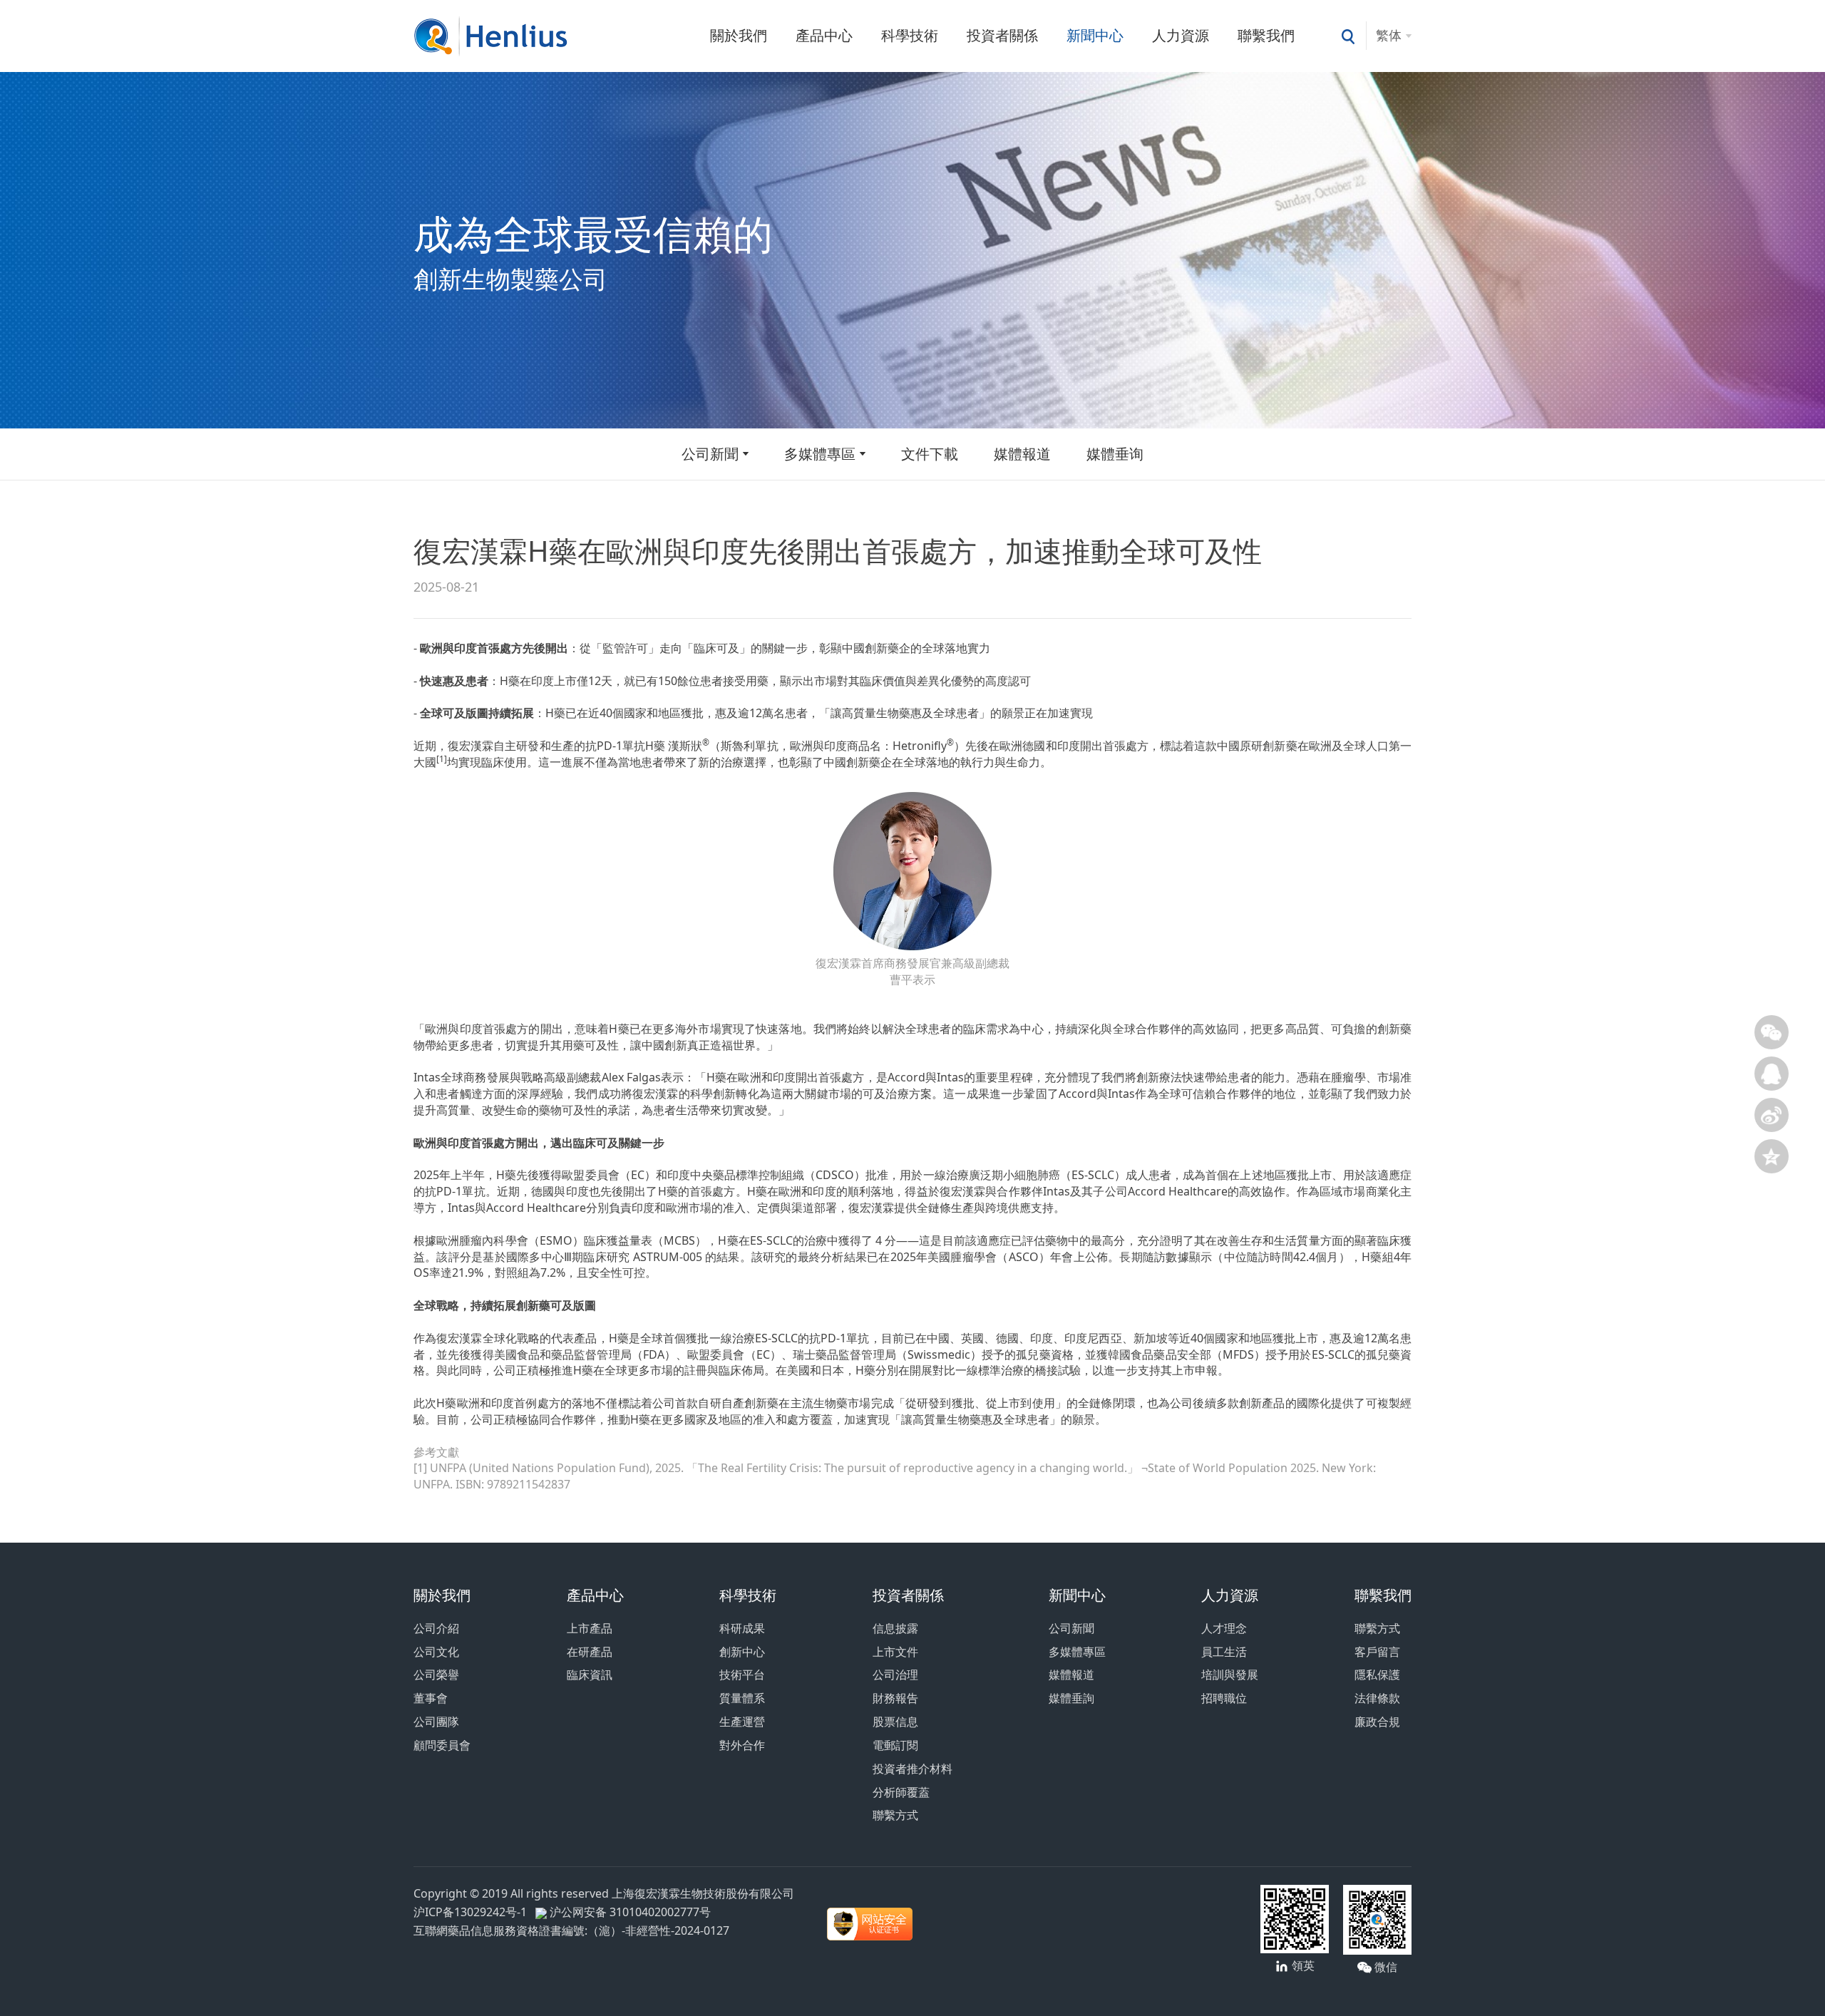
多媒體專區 (820, 454)
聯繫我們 (1266, 35)
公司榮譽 (436, 1675)
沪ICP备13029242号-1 (473, 1912)
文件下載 (930, 454)
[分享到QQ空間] (1772, 1156)
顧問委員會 (442, 1745)
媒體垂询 (1115, 454)
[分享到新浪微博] (1772, 1115)
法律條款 (1377, 1698)
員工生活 (1224, 1652)
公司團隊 (436, 1722)
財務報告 (895, 1698)
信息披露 (895, 1628)
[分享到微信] (1772, 1032)
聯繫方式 (895, 1815)
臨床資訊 (590, 1675)
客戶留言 (1377, 1652)
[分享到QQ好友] (1772, 1074)
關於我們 (739, 35)
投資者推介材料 (912, 1769)
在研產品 (590, 1652)
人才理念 (1224, 1628)
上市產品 (590, 1628)
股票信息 (895, 1722)
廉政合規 (1377, 1722)
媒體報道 (1022, 454)
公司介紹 (436, 1628)
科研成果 (742, 1628)
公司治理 (895, 1675)
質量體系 (742, 1698)
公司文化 (436, 1652)
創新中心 (742, 1652)
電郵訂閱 (895, 1745)
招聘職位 (1224, 1698)
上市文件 (895, 1652)
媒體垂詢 (1071, 1698)
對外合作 (742, 1745)
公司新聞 (710, 454)
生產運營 (742, 1722)
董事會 (431, 1698)
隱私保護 (1377, 1675)
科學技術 (910, 35)
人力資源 (1181, 35)
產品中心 (824, 35)
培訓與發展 (1230, 1675)
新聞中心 (1095, 35)
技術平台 (742, 1675)
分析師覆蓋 (901, 1792)
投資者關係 (1002, 35)
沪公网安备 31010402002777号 (629, 1912)
